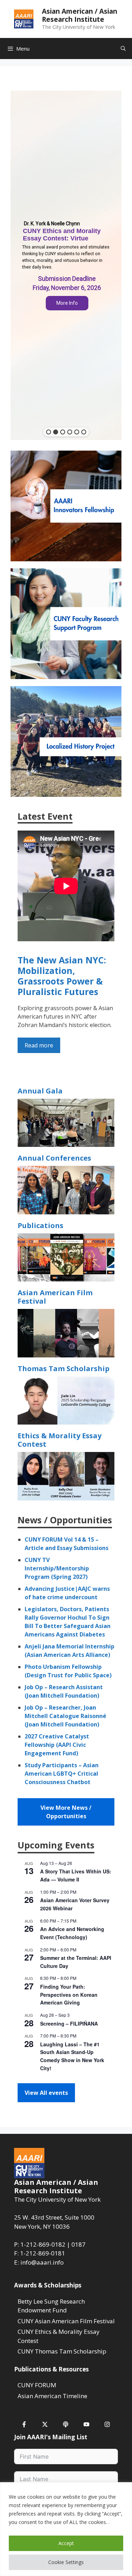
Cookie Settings (66, 2562)
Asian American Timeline (52, 2396)
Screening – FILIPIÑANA (69, 2023)
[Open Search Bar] (123, 49)
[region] (66, 2529)
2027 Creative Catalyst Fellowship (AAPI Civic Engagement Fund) (57, 1745)
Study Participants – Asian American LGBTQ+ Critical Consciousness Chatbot (62, 1774)
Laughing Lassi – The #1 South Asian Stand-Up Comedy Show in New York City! (72, 2056)
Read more (39, 1045)
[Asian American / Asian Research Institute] (24, 18)
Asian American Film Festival (55, 1297)
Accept (66, 2543)
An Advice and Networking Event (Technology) (72, 1933)
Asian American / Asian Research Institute (80, 15)
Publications (40, 1225)
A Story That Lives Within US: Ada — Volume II (76, 1875)
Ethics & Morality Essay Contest (59, 1440)
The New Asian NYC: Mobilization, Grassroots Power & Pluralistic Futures (62, 976)
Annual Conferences (54, 1158)
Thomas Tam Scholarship (64, 1368)
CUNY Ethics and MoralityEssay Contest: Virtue (62, 235)
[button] (66, 265)
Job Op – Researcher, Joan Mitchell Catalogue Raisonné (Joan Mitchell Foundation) (65, 1716)
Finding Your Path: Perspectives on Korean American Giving (69, 1994)
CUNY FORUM (37, 2385)
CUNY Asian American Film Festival (66, 2321)
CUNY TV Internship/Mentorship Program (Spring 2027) (57, 1568)
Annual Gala (40, 1091)
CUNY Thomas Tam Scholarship (62, 2351)
